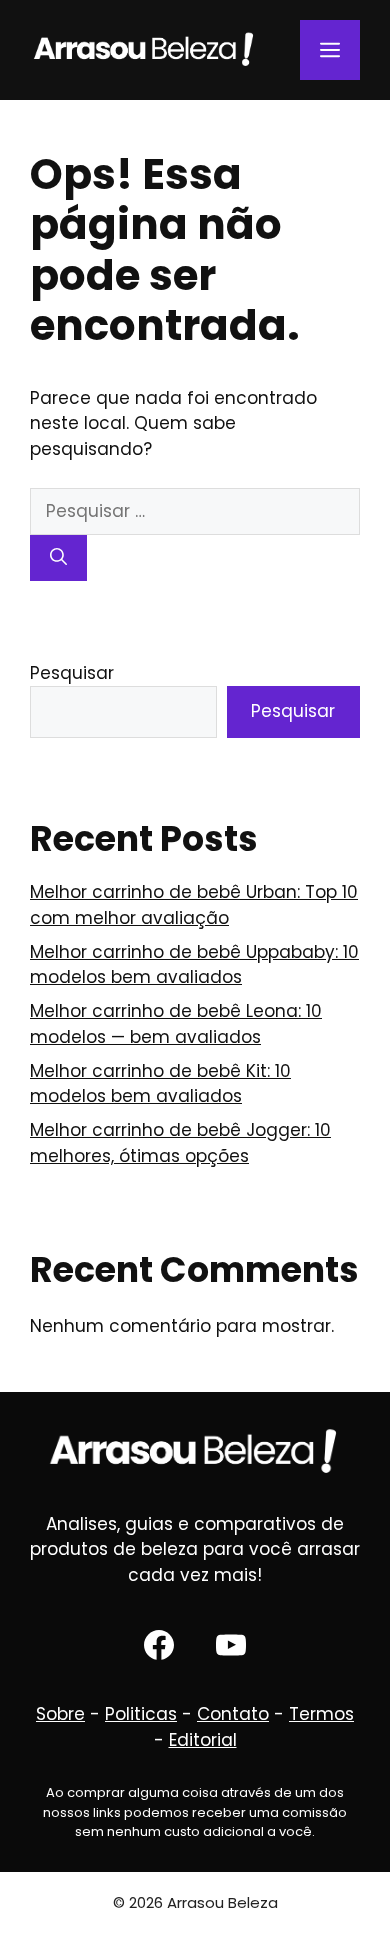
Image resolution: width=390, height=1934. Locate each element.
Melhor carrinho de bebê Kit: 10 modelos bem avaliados (160, 1084)
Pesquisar (72, 673)
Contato (233, 1714)
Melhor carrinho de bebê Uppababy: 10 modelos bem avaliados (194, 965)
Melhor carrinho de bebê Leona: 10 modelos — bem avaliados (176, 1024)
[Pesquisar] (58, 558)
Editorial (203, 1740)
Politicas (141, 1714)
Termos (321, 1714)
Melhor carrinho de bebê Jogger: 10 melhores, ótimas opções (180, 1143)
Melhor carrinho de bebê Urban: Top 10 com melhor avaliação (194, 905)
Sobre (60, 1714)
